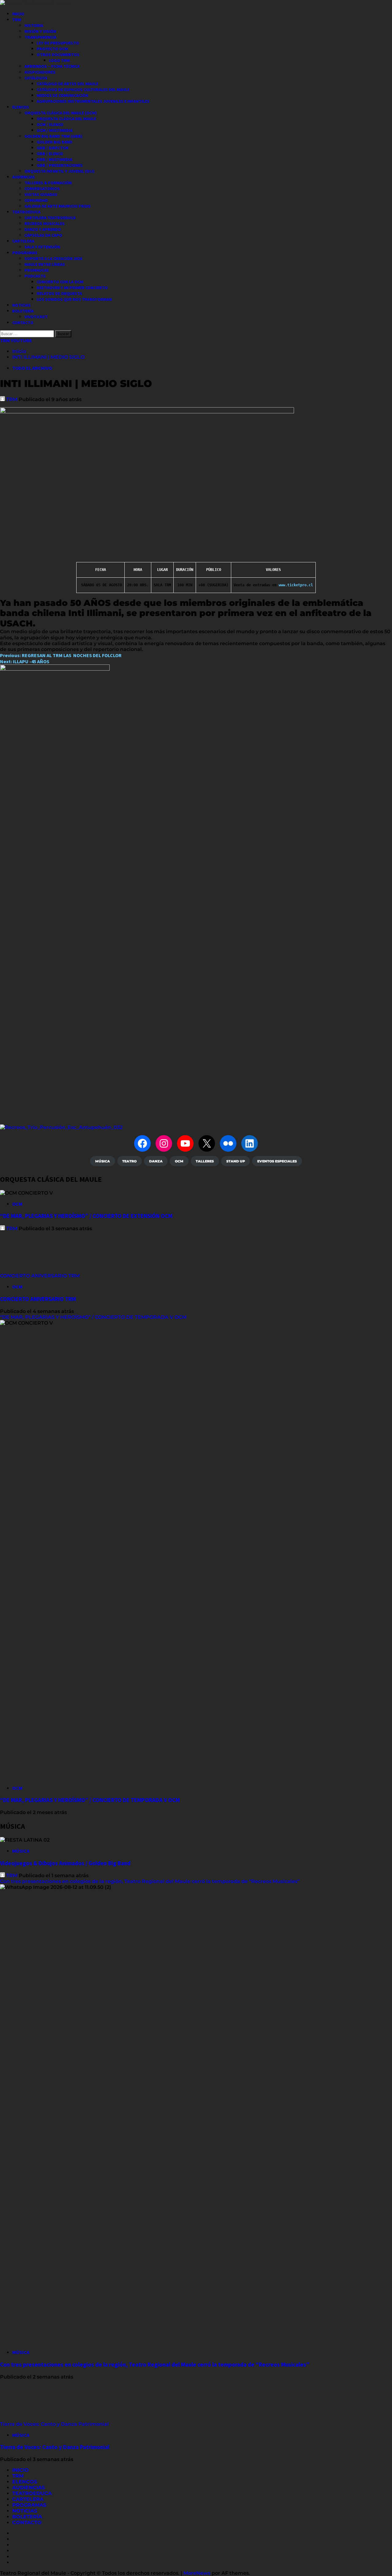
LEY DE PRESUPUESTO (58, 43)
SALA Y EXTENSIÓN (42, 247)
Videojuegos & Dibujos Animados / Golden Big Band (65, 1863)
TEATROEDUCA (26, 212)
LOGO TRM (59, 60)
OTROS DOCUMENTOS (58, 55)
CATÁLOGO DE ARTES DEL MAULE (68, 84)
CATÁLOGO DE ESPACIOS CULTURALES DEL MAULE (83, 90)
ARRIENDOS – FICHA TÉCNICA (52, 66)
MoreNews (197, 2573)
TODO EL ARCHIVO (32, 368)
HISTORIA (34, 25)
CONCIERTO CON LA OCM (60, 282)
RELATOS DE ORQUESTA (59, 293)
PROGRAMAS (25, 253)
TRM (17, 20)
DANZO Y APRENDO (43, 229)
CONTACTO (23, 323)
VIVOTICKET (36, 317)
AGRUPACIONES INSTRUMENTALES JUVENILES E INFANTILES (93, 101)
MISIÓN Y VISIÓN (40, 31)
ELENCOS (21, 107)
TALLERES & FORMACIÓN (48, 183)
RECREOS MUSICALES (45, 224)
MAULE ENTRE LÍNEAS (45, 264)
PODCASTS (35, 276)
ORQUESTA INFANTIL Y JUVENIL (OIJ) (59, 171)
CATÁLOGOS (36, 78)
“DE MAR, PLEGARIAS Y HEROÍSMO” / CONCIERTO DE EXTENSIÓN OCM (86, 1216)
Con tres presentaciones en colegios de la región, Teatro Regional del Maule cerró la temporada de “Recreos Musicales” (150, 1881)
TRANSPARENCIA (40, 37)
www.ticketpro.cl (296, 585)
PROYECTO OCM (52, 49)
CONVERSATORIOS (42, 189)
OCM (17, 1204)
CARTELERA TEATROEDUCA (50, 218)
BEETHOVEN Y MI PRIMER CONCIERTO (72, 288)
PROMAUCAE (37, 270)
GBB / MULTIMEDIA (55, 159)
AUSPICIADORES (40, 72)
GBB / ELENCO (50, 154)
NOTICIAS (21, 305)
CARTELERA (23, 241)
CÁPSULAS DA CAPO (43, 235)
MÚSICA (21, 1851)
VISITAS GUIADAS (41, 194)
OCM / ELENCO (50, 124)
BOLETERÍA (23, 311)
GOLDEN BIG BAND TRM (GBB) (53, 136)
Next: (25, 661)
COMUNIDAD (36, 200)
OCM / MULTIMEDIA (55, 130)
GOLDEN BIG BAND (55, 142)
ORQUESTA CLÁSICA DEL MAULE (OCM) (61, 113)
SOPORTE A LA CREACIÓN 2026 (53, 258)
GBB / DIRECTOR (53, 148)
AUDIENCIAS (24, 177)
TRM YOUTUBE (16, 340)
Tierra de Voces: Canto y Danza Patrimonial (55, 2424)
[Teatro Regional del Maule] (61, 1127)
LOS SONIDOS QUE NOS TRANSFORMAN (74, 299)
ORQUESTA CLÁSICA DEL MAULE (66, 119)
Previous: (61, 655)
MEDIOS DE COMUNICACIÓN (62, 95)
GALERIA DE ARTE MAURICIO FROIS (58, 206)
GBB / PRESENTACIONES (60, 165)
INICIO (18, 14)
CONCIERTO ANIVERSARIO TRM (40, 1276)
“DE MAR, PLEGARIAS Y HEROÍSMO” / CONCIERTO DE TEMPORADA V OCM (93, 1317)
